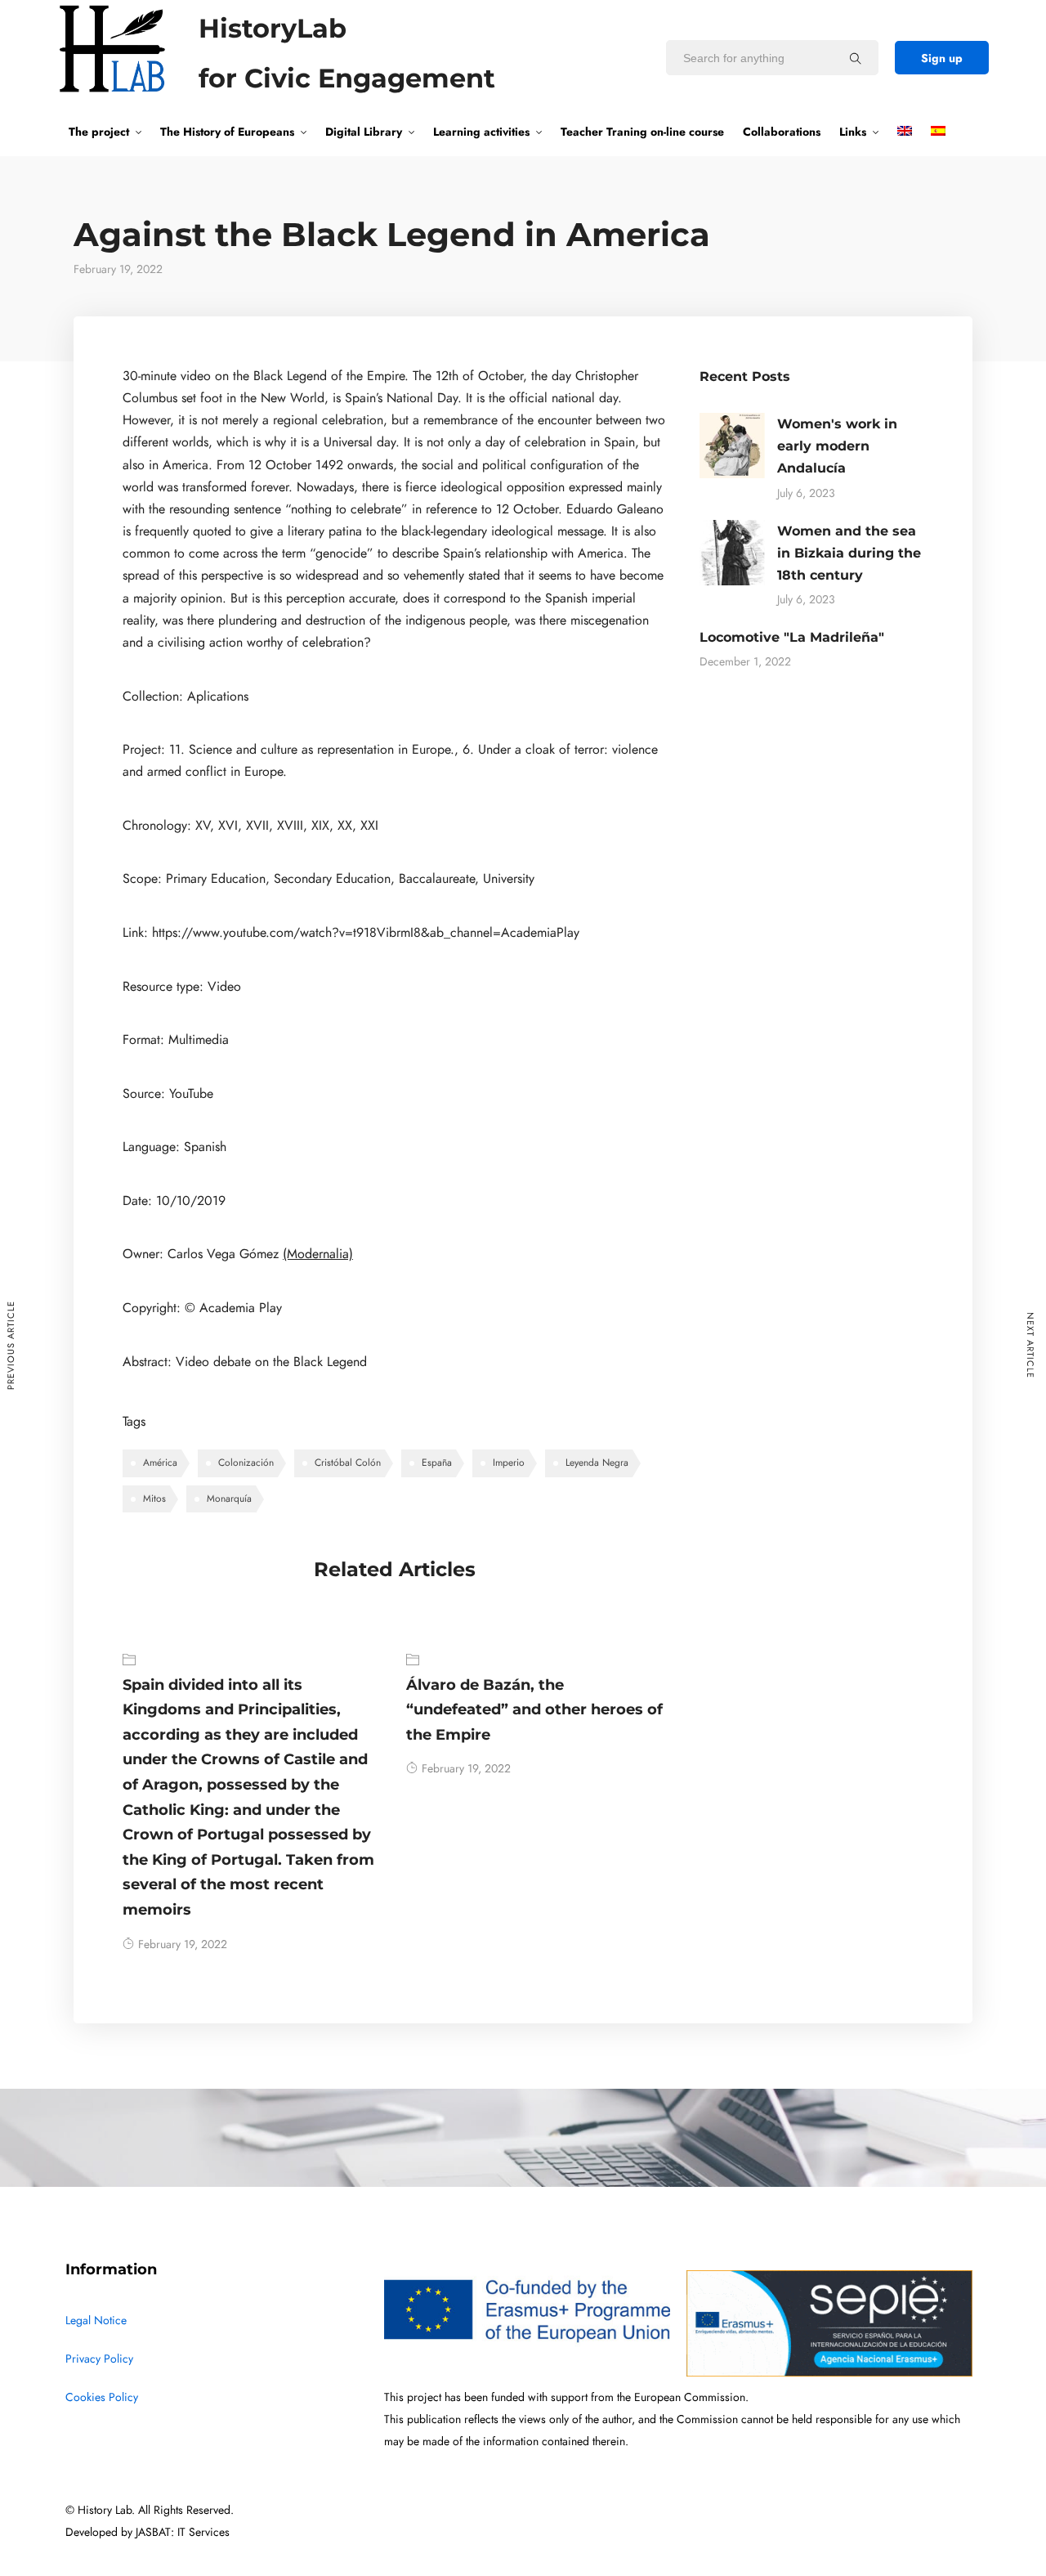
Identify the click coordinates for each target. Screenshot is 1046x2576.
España (437, 1463)
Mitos (154, 1499)
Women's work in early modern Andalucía (837, 446)
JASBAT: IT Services (183, 2532)
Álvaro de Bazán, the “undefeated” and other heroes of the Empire (534, 1710)
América (160, 1463)
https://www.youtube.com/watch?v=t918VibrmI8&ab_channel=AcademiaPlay (366, 933)
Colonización (246, 1463)
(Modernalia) (318, 1254)
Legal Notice (96, 2321)
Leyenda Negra (597, 1463)
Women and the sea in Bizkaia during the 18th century (849, 553)
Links (853, 132)
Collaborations (782, 132)
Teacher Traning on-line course (642, 132)
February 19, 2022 (183, 1944)
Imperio (509, 1463)
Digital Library (364, 132)
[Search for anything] (856, 58)
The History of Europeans (227, 132)
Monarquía (229, 1499)
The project (99, 132)
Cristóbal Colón (348, 1463)
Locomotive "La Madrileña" (792, 637)
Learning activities (481, 132)
